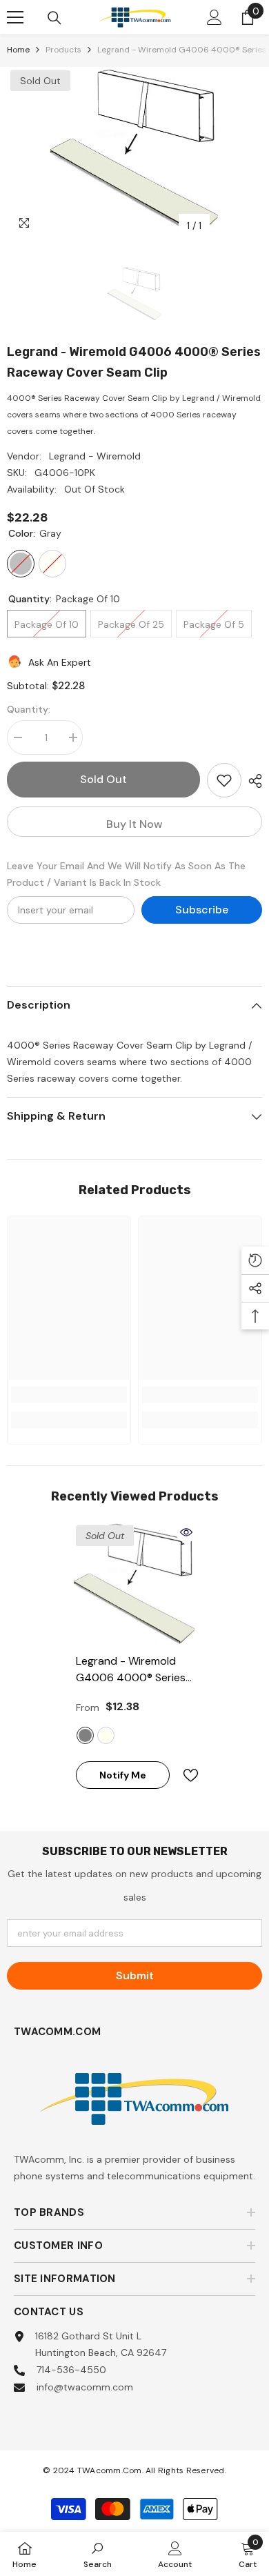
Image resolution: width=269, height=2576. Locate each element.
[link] (69, 1395)
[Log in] (215, 17)
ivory (106, 1735)
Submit (135, 1975)
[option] (134, 153)
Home (18, 50)
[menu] (15, 17)
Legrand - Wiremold (95, 456)
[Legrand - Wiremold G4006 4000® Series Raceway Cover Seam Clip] (134, 1584)
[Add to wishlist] (224, 780)
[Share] (252, 781)
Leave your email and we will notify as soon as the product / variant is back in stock (126, 874)
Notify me (123, 1775)
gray (85, 1735)
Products (63, 50)
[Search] (54, 18)
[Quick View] (186, 1532)
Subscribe (202, 910)
